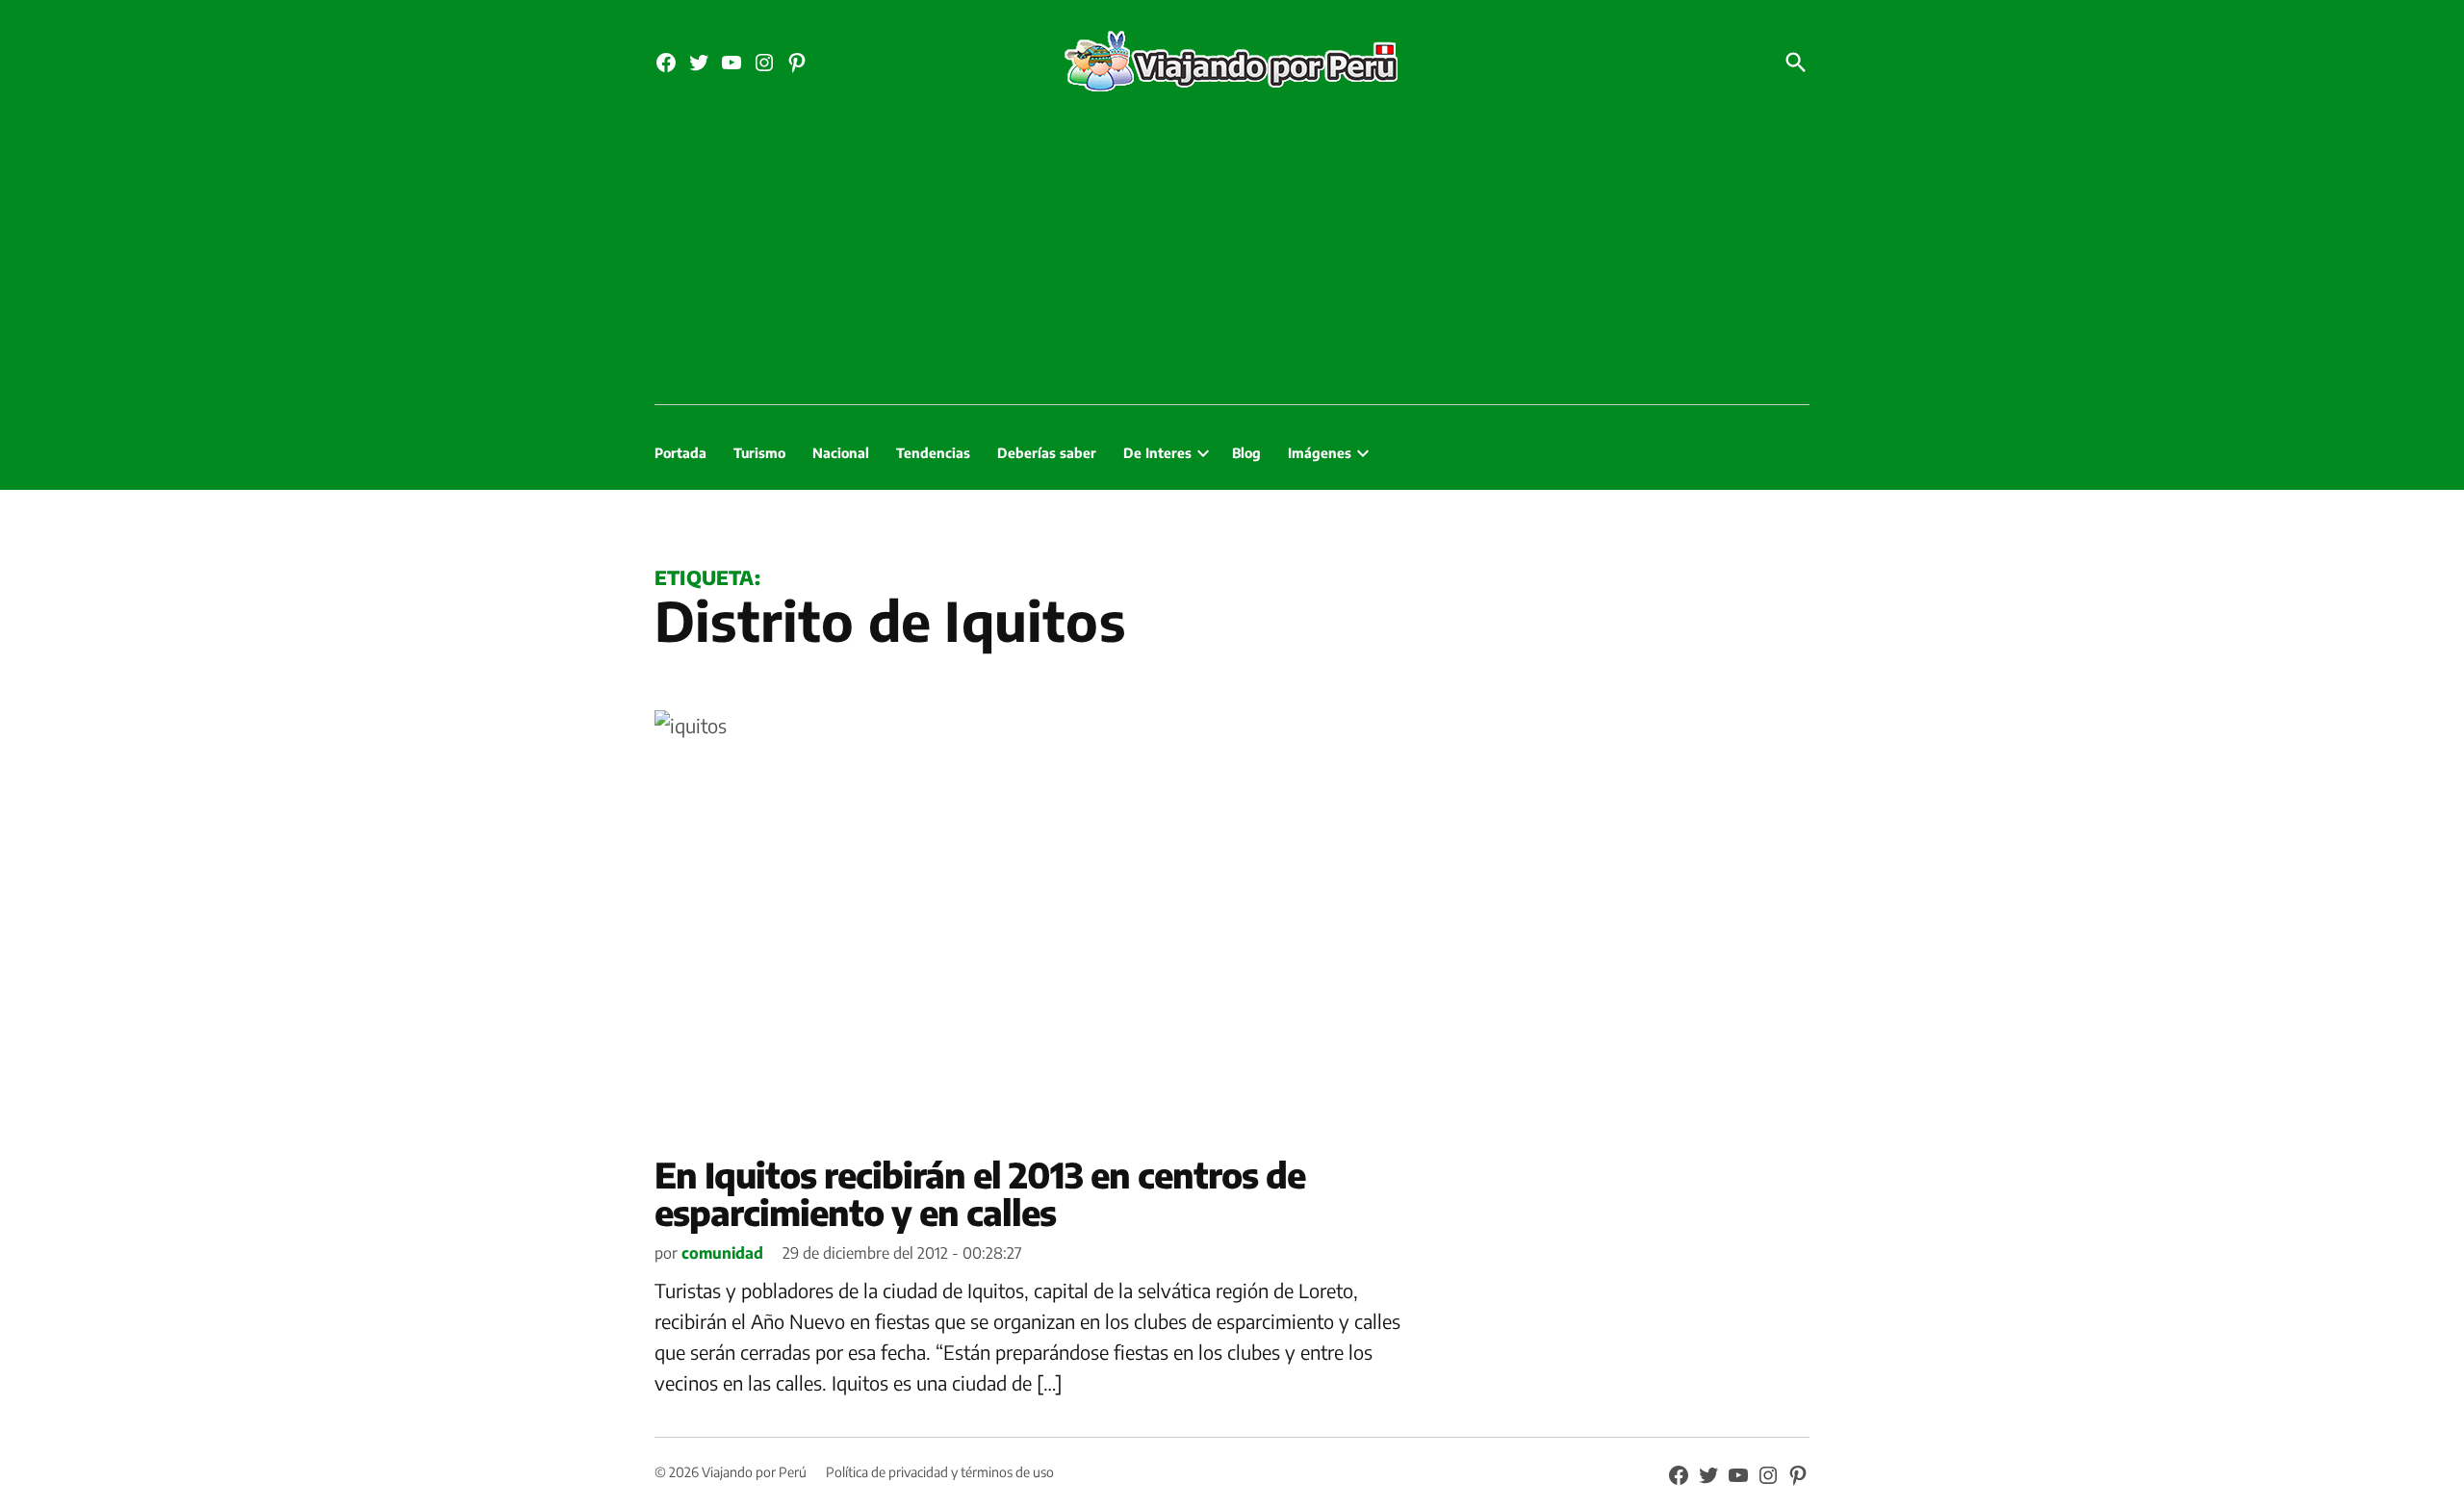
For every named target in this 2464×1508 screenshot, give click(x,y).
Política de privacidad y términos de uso (940, 1472)
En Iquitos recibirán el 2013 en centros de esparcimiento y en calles (980, 1194)
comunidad (722, 1253)
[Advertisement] (1232, 260)
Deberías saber (1047, 453)
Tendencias (933, 453)
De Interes (1157, 453)
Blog (1246, 453)
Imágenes (1320, 453)
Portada (680, 453)
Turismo (759, 453)
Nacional (841, 453)
